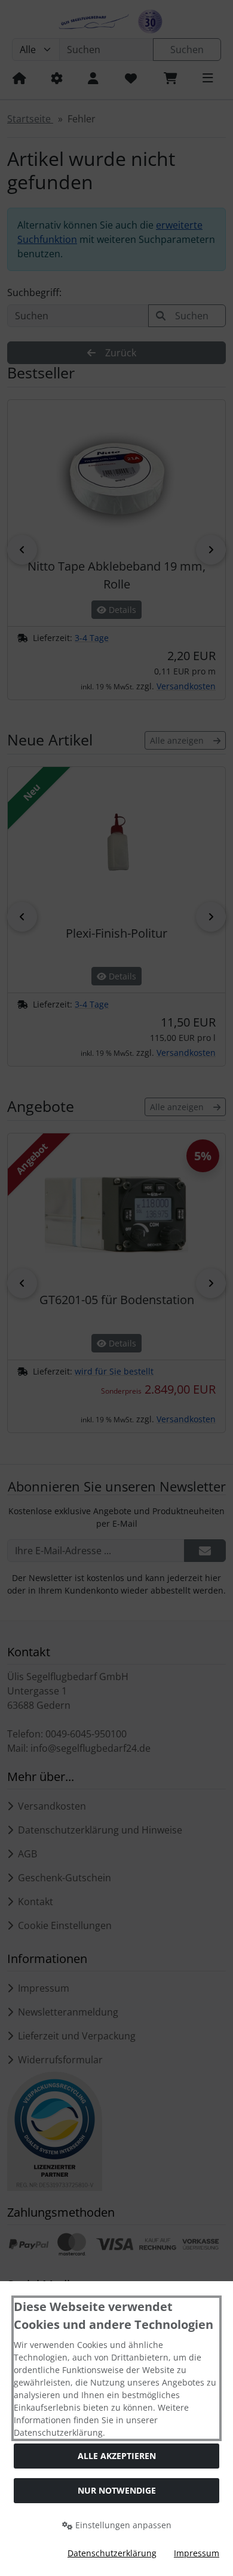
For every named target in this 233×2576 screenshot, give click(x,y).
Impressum (197, 2553)
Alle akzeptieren (117, 2456)
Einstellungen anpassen (122, 2525)
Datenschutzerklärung (112, 2553)
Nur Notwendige (117, 2490)
